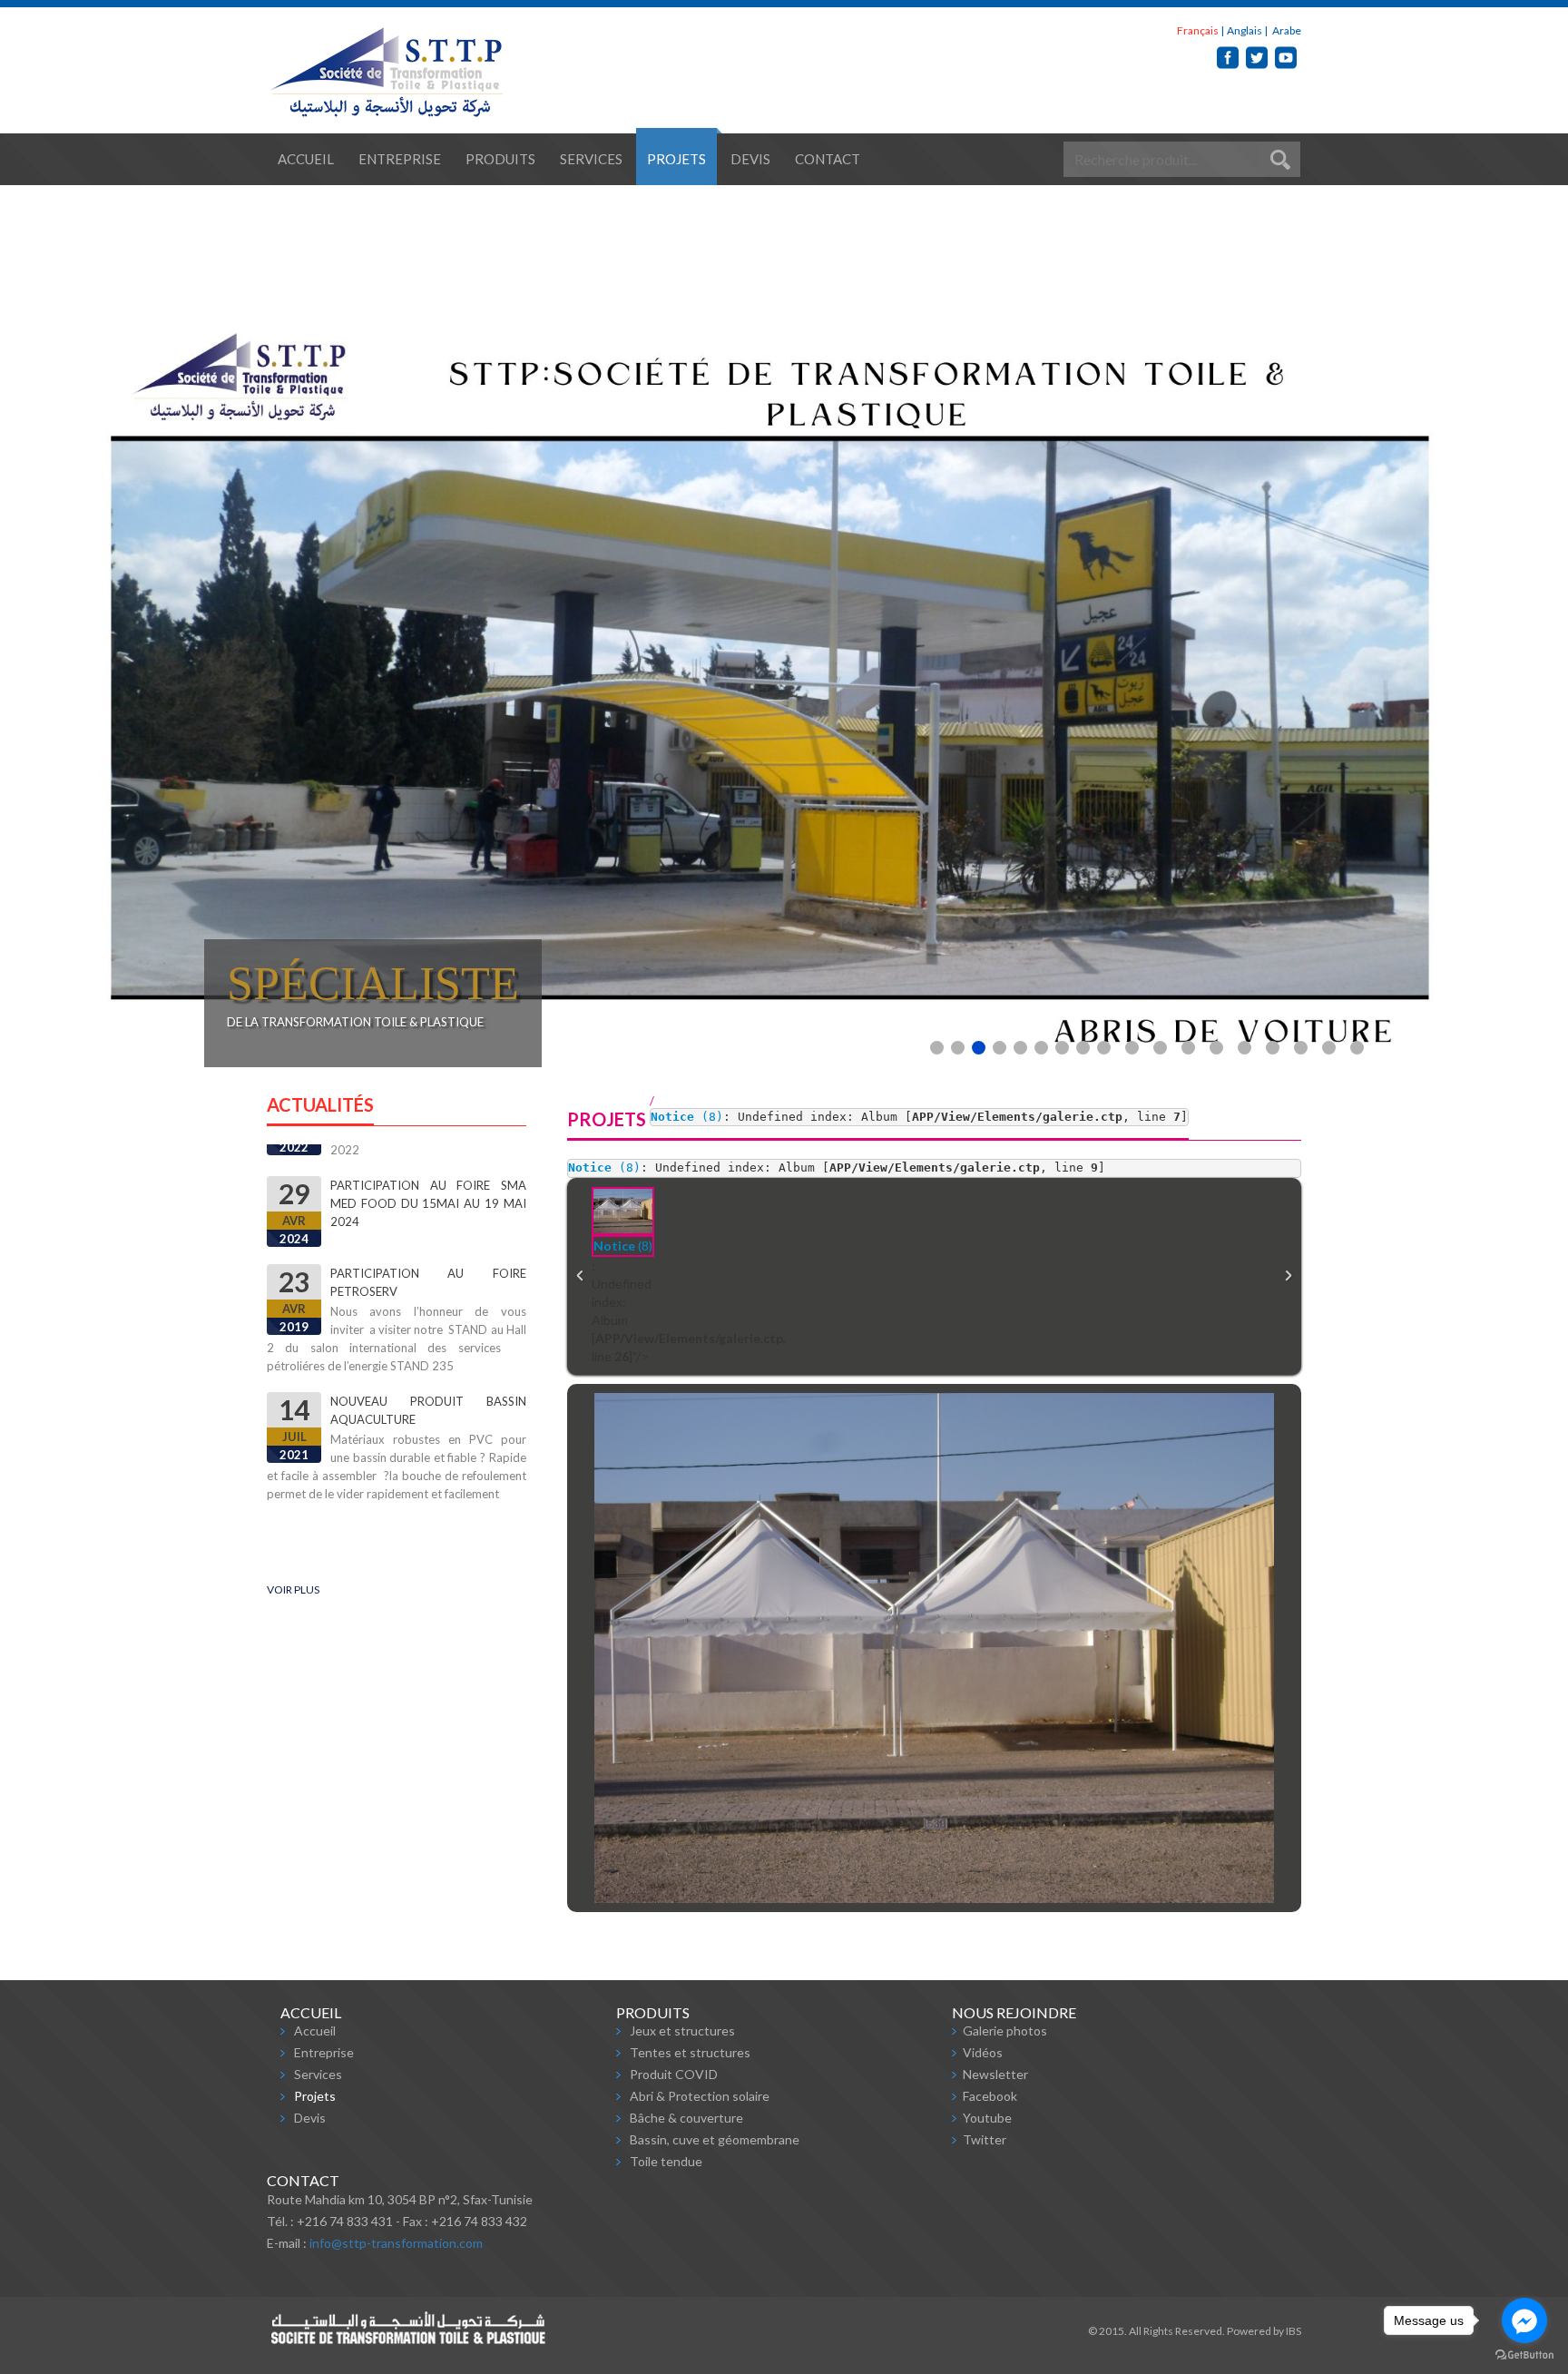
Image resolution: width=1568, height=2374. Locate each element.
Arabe (1286, 30)
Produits (500, 159)
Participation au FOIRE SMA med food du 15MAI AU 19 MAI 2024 (428, 1172)
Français (1198, 30)
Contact (828, 159)
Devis (750, 159)
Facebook (990, 2096)
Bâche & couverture (686, 2118)
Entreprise (400, 159)
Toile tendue (666, 2161)
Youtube (987, 2118)
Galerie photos (1005, 2031)
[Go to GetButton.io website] (1524, 2355)
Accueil (306, 159)
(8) (687, 1117)
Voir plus (293, 1589)
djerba (352, 1497)
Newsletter (995, 2074)
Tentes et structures (690, 2052)
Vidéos (983, 2052)
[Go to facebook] (1524, 2320)
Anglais (1245, 30)
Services (591, 159)
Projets (676, 159)
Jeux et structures (682, 2031)
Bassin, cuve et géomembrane (715, 2139)
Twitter (985, 2139)
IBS (1294, 2331)
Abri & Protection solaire (700, 2096)
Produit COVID (674, 2074)
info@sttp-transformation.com (396, 2243)
